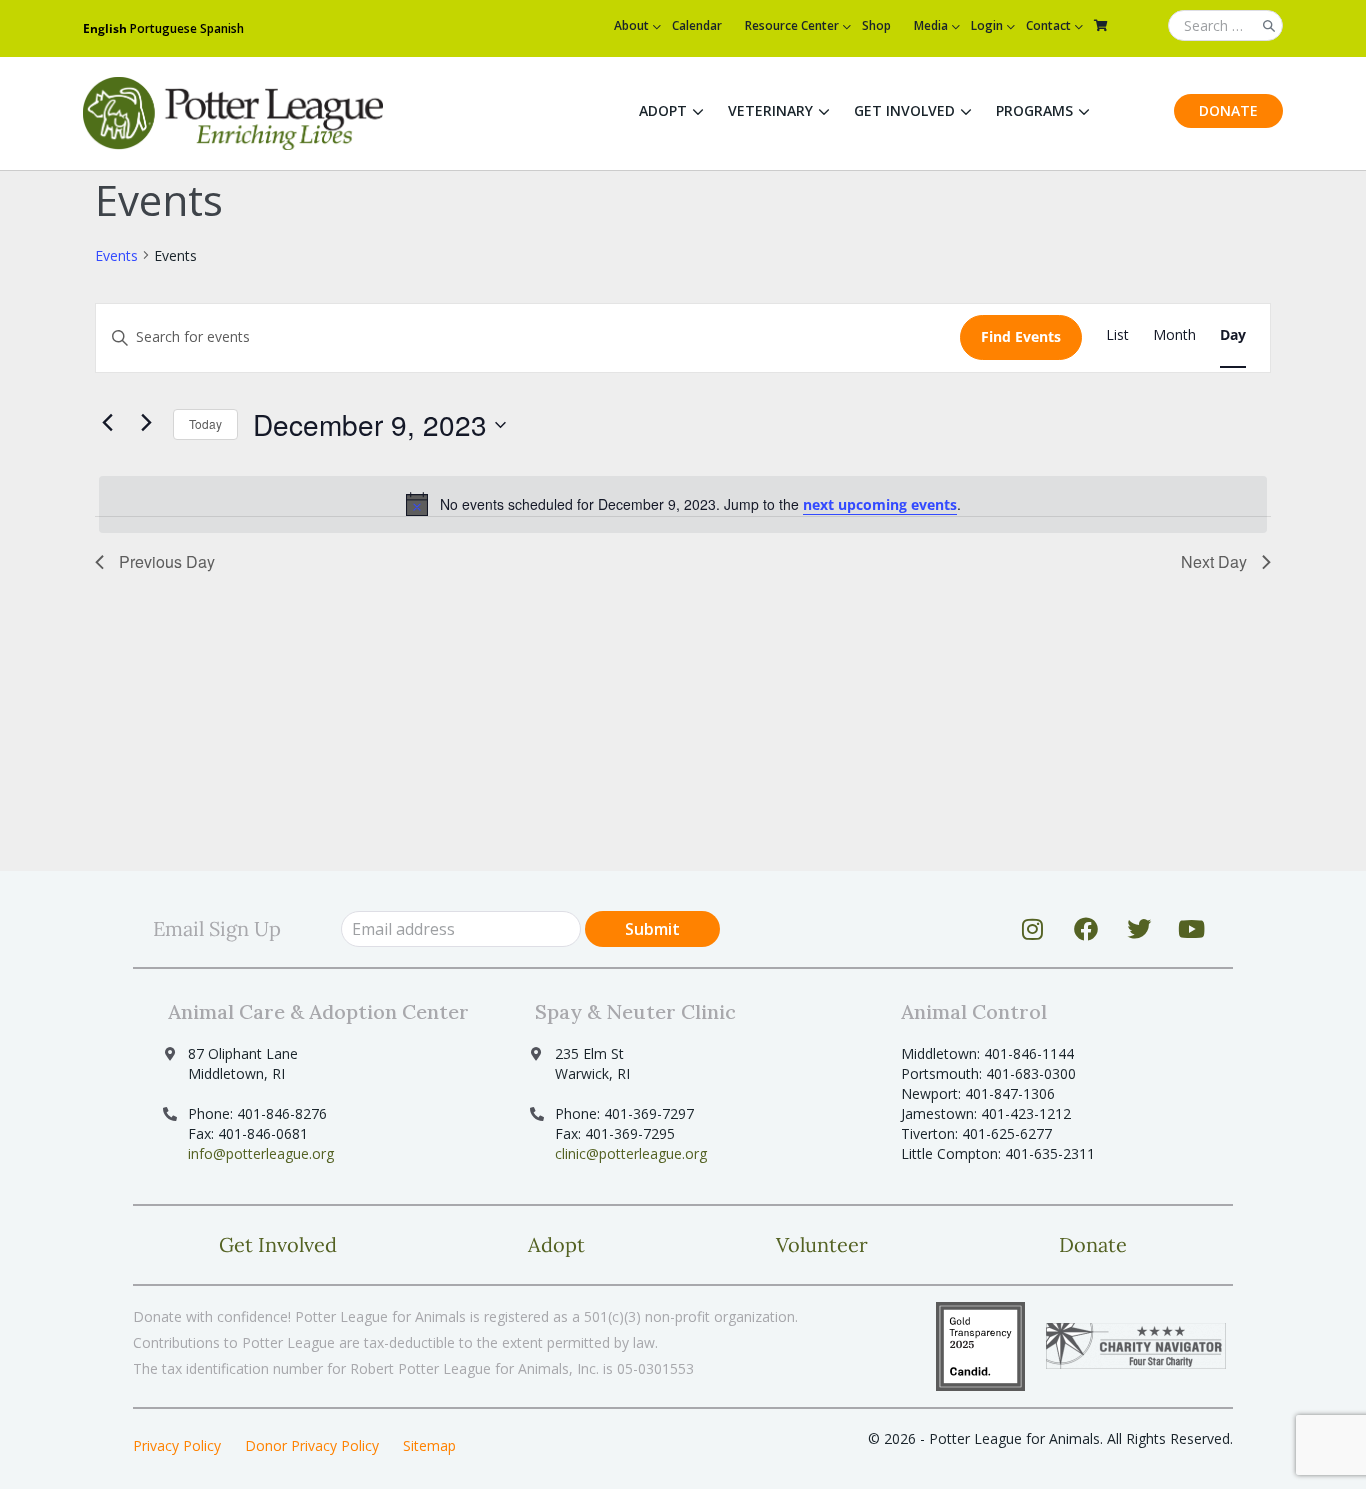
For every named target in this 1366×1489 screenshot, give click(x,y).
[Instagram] (1033, 929)
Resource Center (792, 25)
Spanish (222, 28)
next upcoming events (880, 504)
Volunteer (822, 1244)
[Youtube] (1192, 929)
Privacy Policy (177, 1445)
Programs (1034, 110)
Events (116, 255)
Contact (1048, 25)
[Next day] (146, 422)
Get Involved (904, 110)
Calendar (697, 25)
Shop (876, 25)
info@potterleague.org (261, 1153)
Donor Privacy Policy (312, 1445)
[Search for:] (1225, 26)
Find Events (1021, 336)
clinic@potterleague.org (631, 1153)
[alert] (683, 504)
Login (987, 25)
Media (931, 25)
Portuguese (163, 28)
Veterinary (770, 110)
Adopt (663, 110)
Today (205, 423)
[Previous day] (107, 422)
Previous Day (167, 561)
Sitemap (429, 1445)
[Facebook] (1086, 929)
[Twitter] (1139, 929)
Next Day (1214, 561)
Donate (1228, 110)
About (631, 25)
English (105, 28)
